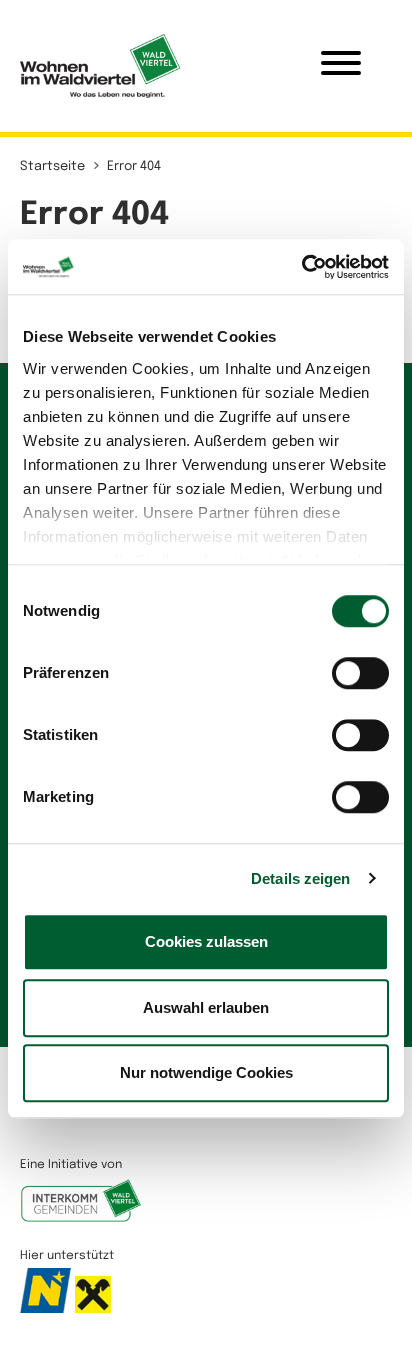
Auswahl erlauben (206, 1007)
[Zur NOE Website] (47, 1302)
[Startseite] (100, 66)
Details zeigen (300, 878)
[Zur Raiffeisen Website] (93, 1302)
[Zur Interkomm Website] (81, 1211)
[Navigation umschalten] (341, 66)
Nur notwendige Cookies (206, 1072)
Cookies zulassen (206, 941)
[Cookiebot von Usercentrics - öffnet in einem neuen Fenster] (301, 267)
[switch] (360, 673)
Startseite (52, 166)
